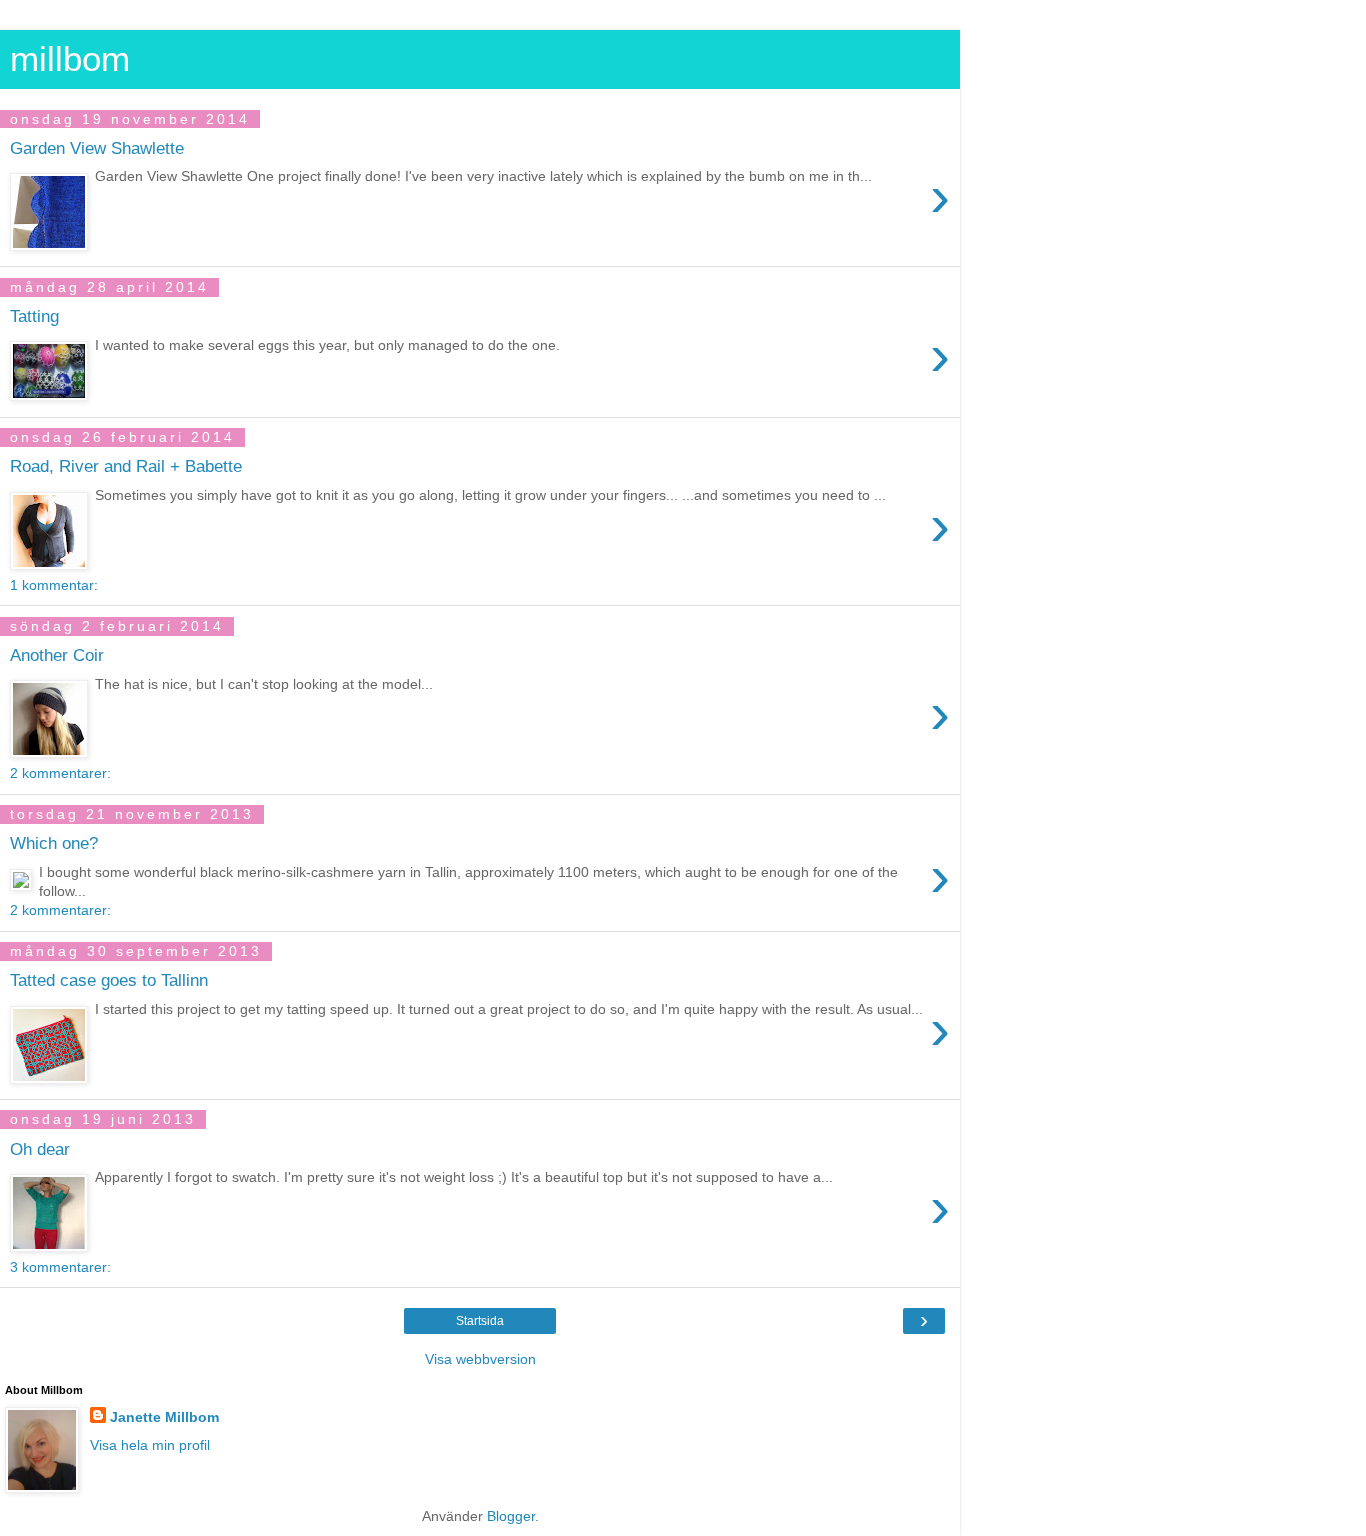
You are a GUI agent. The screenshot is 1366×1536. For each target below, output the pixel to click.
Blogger (511, 1516)
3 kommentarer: (60, 1267)
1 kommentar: (54, 585)
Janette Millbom (164, 1417)
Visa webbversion (480, 1359)
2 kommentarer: (60, 773)
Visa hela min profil (150, 1445)
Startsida (480, 1321)
